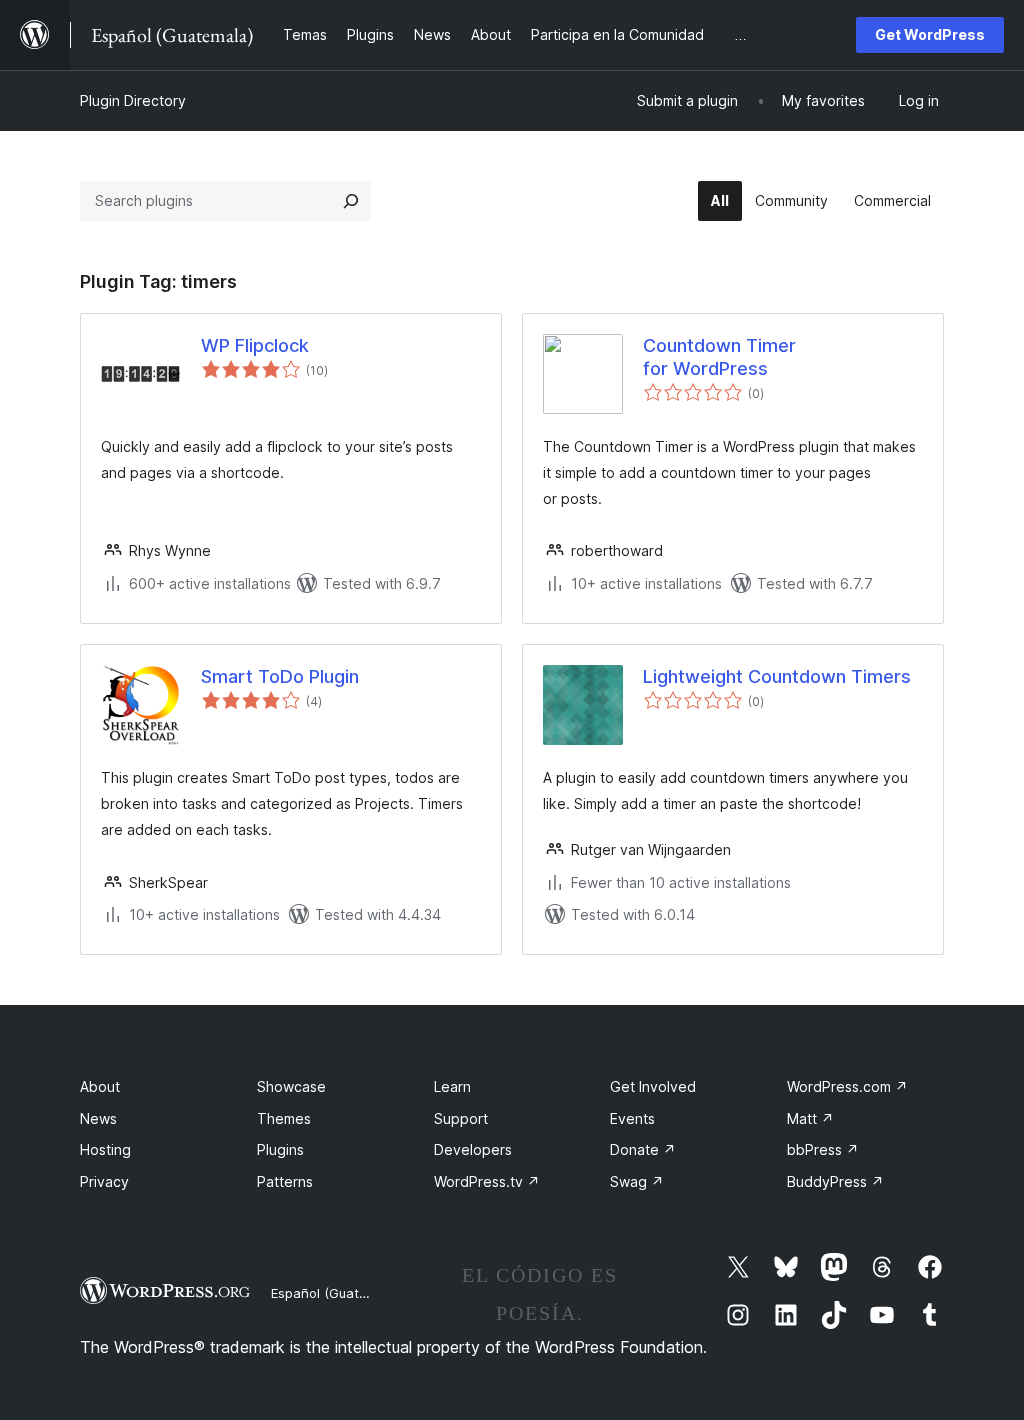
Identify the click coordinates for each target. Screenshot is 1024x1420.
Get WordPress (930, 34)
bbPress (823, 1149)
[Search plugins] (351, 201)
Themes (284, 1118)
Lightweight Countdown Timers (777, 676)
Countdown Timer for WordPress (719, 357)
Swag (637, 1181)
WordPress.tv (487, 1181)
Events (632, 1118)
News (98, 1118)
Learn (452, 1086)
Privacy (104, 1181)
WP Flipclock (255, 345)
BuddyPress (835, 1181)
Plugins (280, 1149)
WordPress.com (847, 1086)
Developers (473, 1149)
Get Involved (653, 1086)
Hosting (105, 1149)
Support (461, 1118)
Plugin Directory (133, 100)
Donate (643, 1149)
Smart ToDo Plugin (280, 676)
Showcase (291, 1086)
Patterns (285, 1181)
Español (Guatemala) (336, 1293)
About (100, 1086)
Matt (810, 1118)
